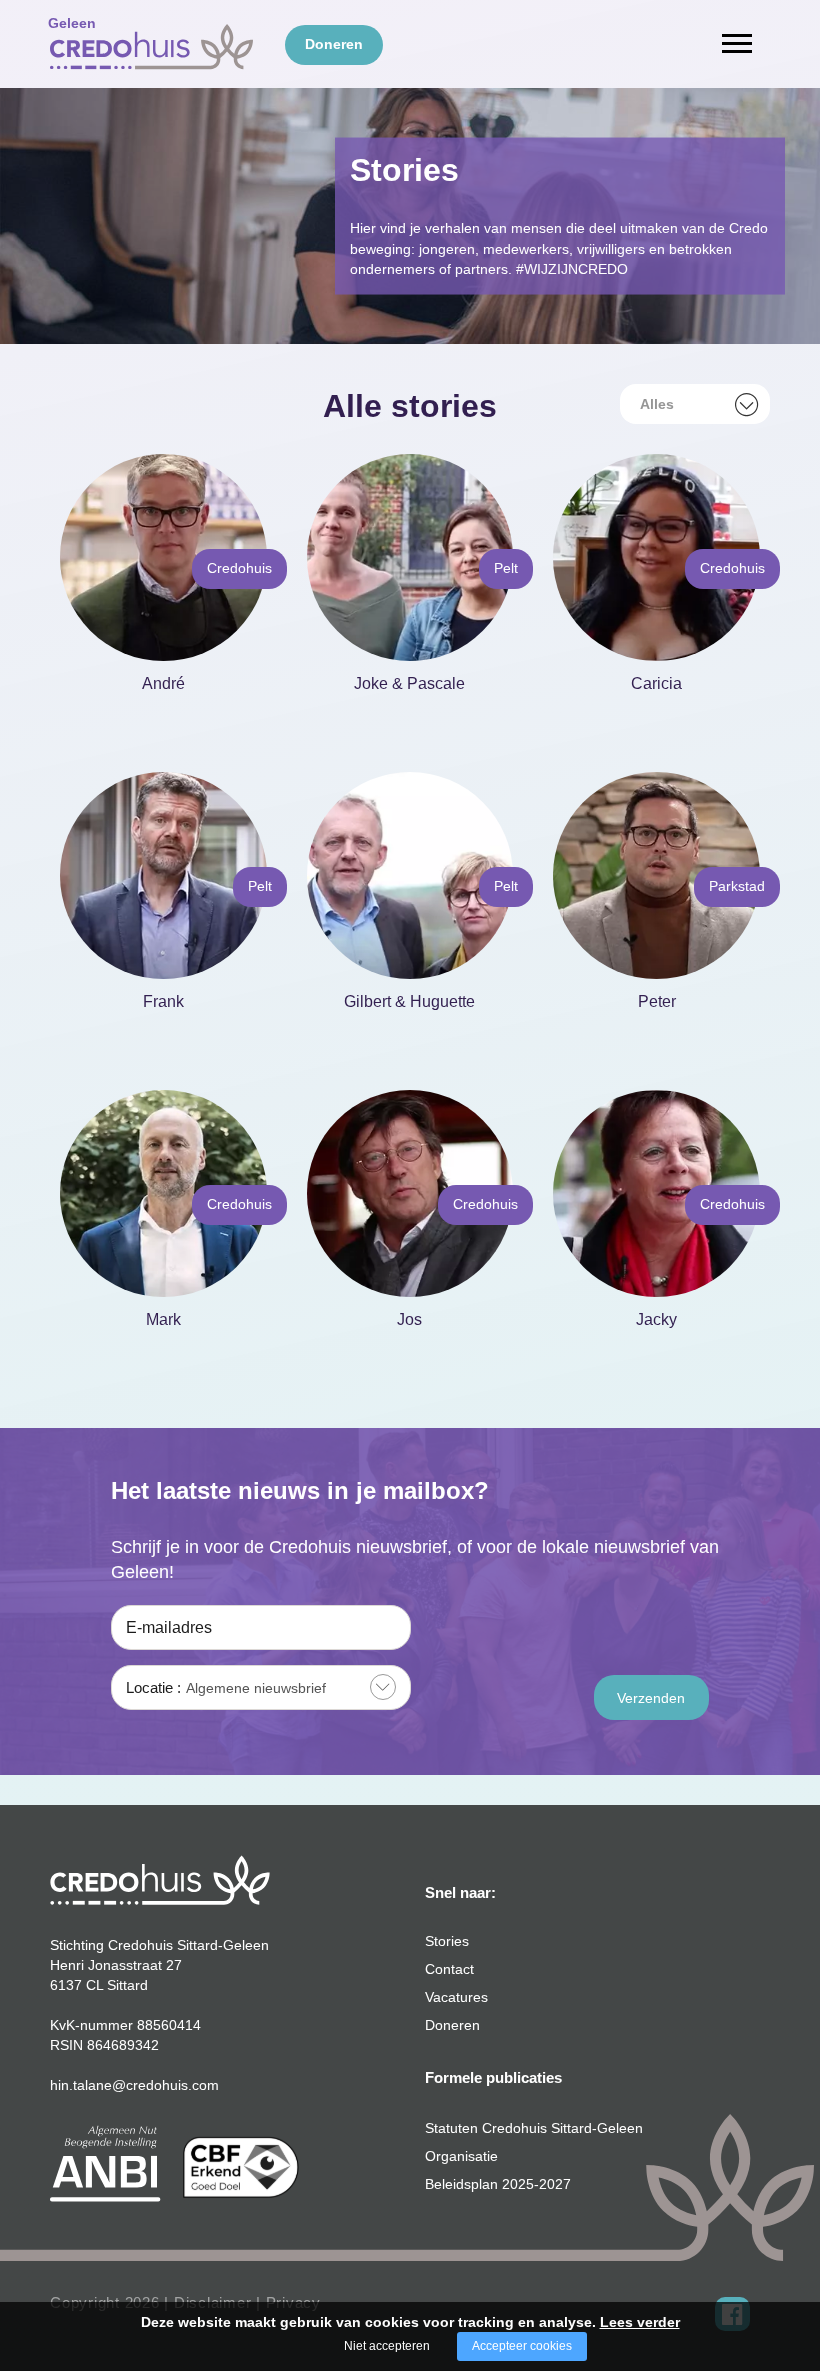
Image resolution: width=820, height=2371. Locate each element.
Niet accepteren (387, 2346)
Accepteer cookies (522, 2346)
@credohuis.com (165, 2085)
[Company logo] (151, 42)
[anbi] (105, 2162)
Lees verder (640, 2322)
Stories (447, 1941)
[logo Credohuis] (160, 1878)
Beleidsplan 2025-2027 (498, 2184)
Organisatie (461, 2156)
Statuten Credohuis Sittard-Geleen (534, 2128)
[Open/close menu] (737, 43)
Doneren (452, 2025)
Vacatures (456, 1997)
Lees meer (159, 712)
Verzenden (651, 1698)
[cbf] (241, 2166)
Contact (449, 1969)
